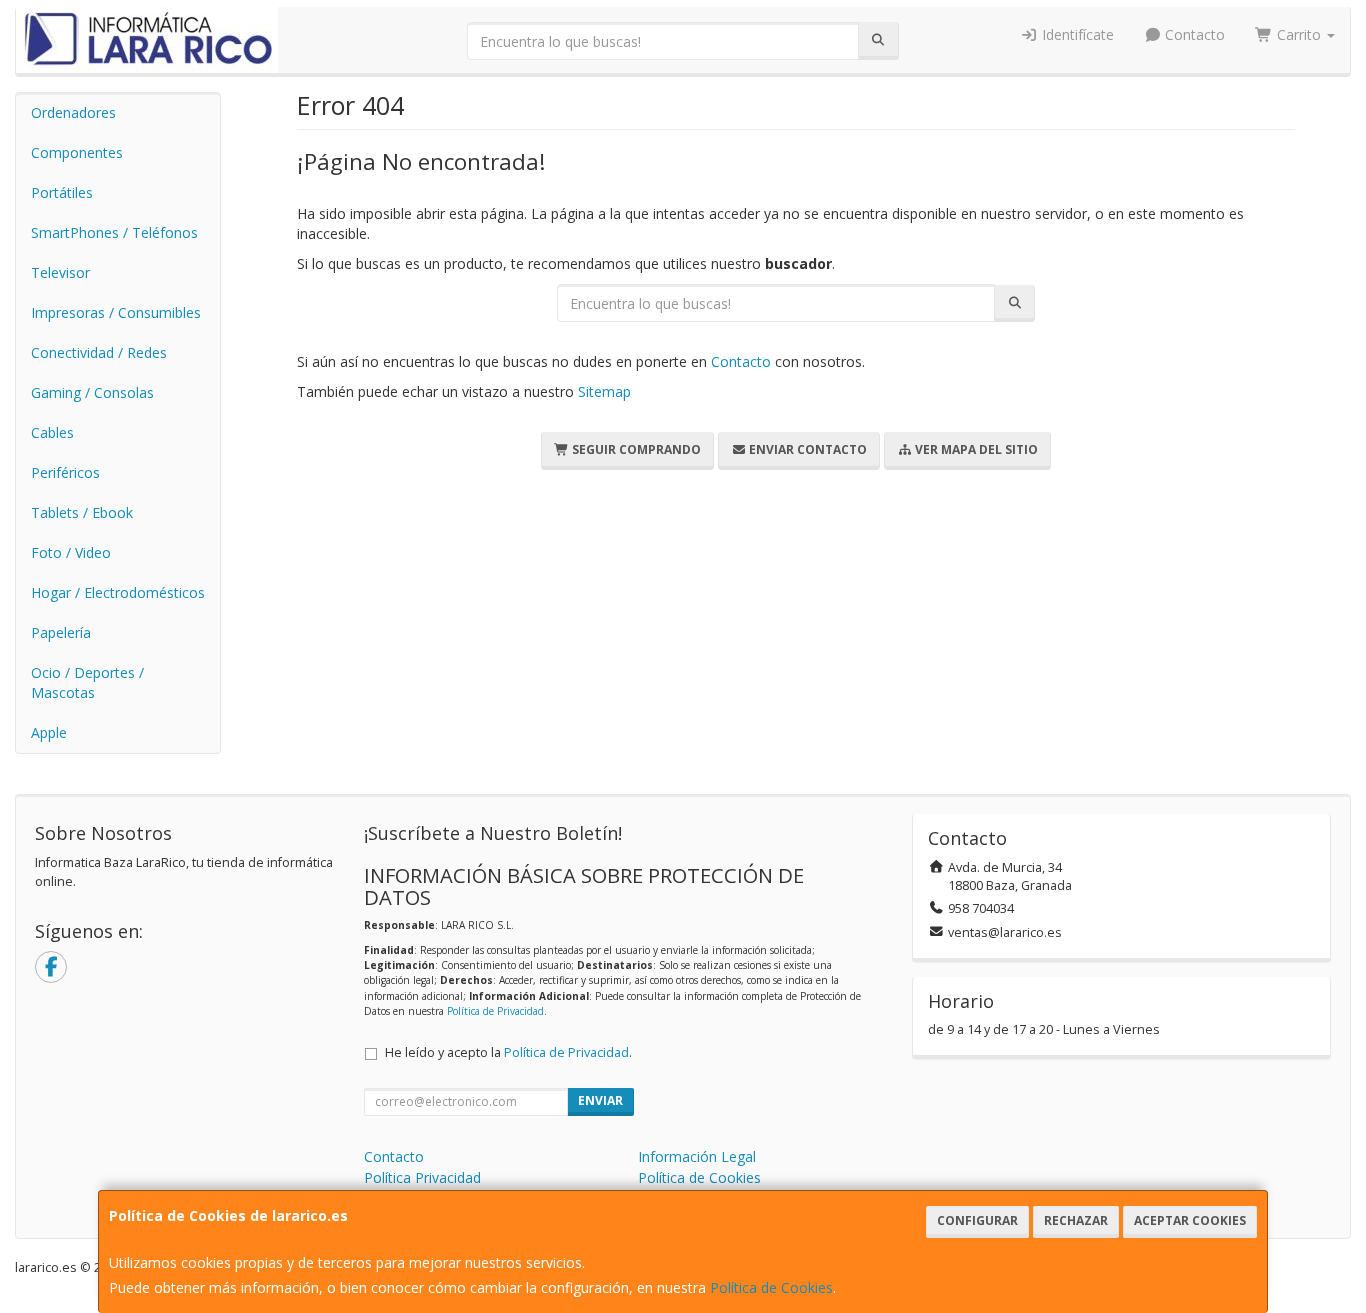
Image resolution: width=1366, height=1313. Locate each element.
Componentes (77, 152)
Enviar (600, 1100)
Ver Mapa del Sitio (975, 449)
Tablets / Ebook (82, 512)
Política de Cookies (771, 1287)
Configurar (977, 1220)
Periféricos (65, 472)
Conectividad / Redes (99, 352)
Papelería (61, 632)
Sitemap (604, 391)
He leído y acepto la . (508, 1052)
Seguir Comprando (635, 449)
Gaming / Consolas (92, 392)
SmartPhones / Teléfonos (114, 232)
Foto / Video (71, 552)
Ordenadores (73, 112)
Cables (52, 432)
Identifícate (1076, 34)
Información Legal (697, 1156)
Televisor (60, 272)
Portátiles (62, 192)
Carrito (1299, 34)
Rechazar (1076, 1220)
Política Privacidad (422, 1177)
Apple (49, 732)
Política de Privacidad (495, 1011)
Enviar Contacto (806, 449)
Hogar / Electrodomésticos (118, 592)
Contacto (1193, 34)
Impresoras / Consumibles (116, 312)
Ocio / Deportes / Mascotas (87, 682)
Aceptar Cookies (1190, 1220)
